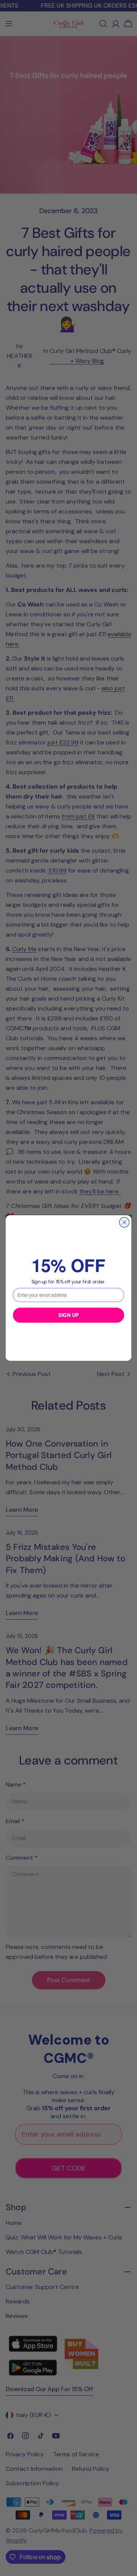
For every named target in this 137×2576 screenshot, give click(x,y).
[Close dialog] (124, 1222)
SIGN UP (68, 1315)
